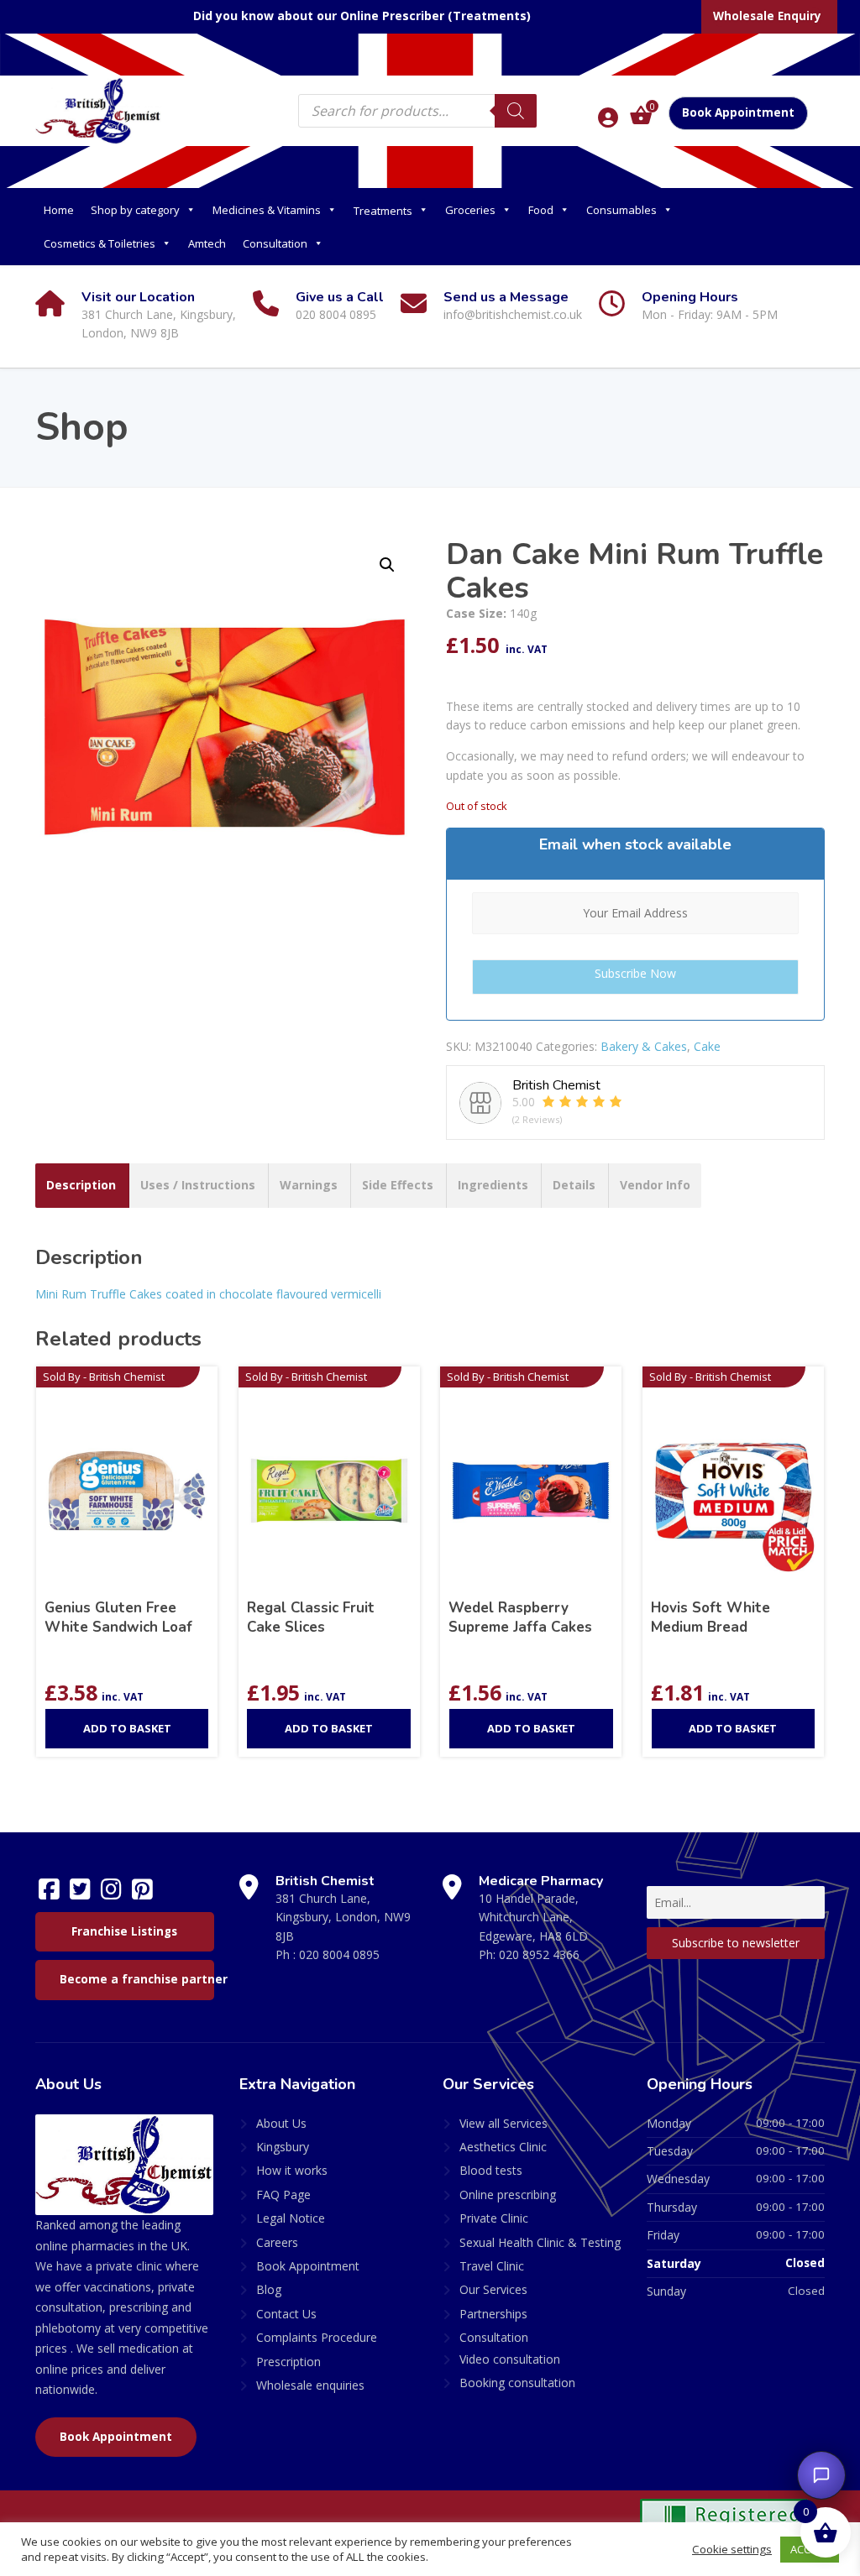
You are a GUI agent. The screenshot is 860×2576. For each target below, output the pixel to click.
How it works (292, 2170)
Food (541, 210)
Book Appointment (738, 112)
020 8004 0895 (339, 1954)
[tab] (81, 1185)
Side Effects (398, 1185)
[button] (387, 565)
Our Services (493, 2289)
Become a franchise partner (137, 1979)
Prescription (288, 2362)
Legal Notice (291, 2218)
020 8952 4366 (539, 1954)
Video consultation (510, 2359)
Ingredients (493, 1185)
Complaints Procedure (317, 2337)
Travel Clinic (492, 2266)
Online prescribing (508, 2195)
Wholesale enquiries (310, 2385)
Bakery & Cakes (644, 1046)
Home (59, 210)
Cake (707, 1046)
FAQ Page (283, 2195)
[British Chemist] (98, 110)
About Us (281, 2123)
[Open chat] (821, 2475)
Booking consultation (517, 2383)
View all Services (503, 2123)
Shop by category (135, 210)
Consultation (275, 243)
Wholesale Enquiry (767, 16)
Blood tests (491, 2170)
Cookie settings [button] (732, 2549)
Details (574, 1185)
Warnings (309, 1185)
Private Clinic (494, 2218)
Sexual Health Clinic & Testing (540, 2242)
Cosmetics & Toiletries (100, 243)
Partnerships (493, 2314)
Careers (277, 2242)
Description (81, 1185)
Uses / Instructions (198, 1185)
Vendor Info (655, 1185)
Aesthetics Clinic (503, 2147)
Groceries (470, 210)
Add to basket (127, 1728)
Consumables (621, 210)
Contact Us (286, 2314)
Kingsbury (283, 2147)
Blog (269, 2289)
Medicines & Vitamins (267, 210)
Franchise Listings (124, 1931)
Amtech (207, 243)
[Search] (516, 111)
